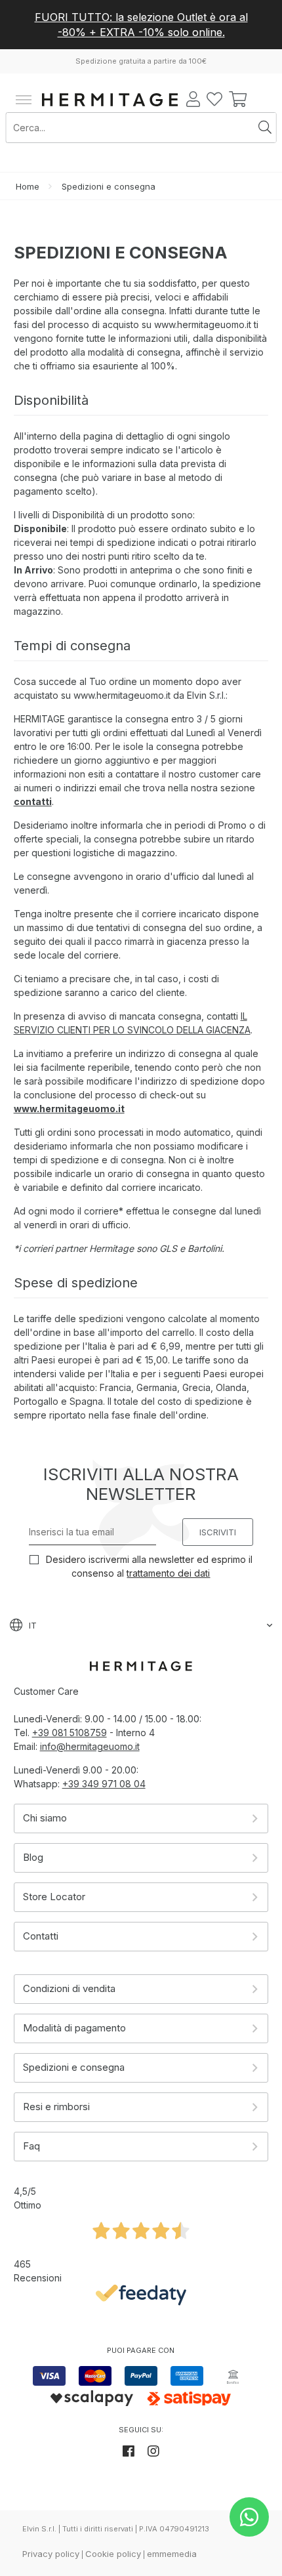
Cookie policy (113, 2554)
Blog (33, 1857)
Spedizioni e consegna (74, 2067)
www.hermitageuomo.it (69, 1109)
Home (28, 186)
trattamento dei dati (168, 1573)
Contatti (41, 1936)
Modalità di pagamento (74, 2028)
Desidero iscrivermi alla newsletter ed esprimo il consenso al (148, 1566)
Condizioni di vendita (69, 1988)
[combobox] (131, 128)
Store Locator (54, 1897)
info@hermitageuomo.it (90, 1746)
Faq (31, 2146)
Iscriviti (218, 1532)
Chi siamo (45, 1818)
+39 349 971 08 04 (104, 1784)
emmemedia (172, 2554)
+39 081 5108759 (70, 1733)
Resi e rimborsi (56, 2107)
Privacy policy (51, 2554)
